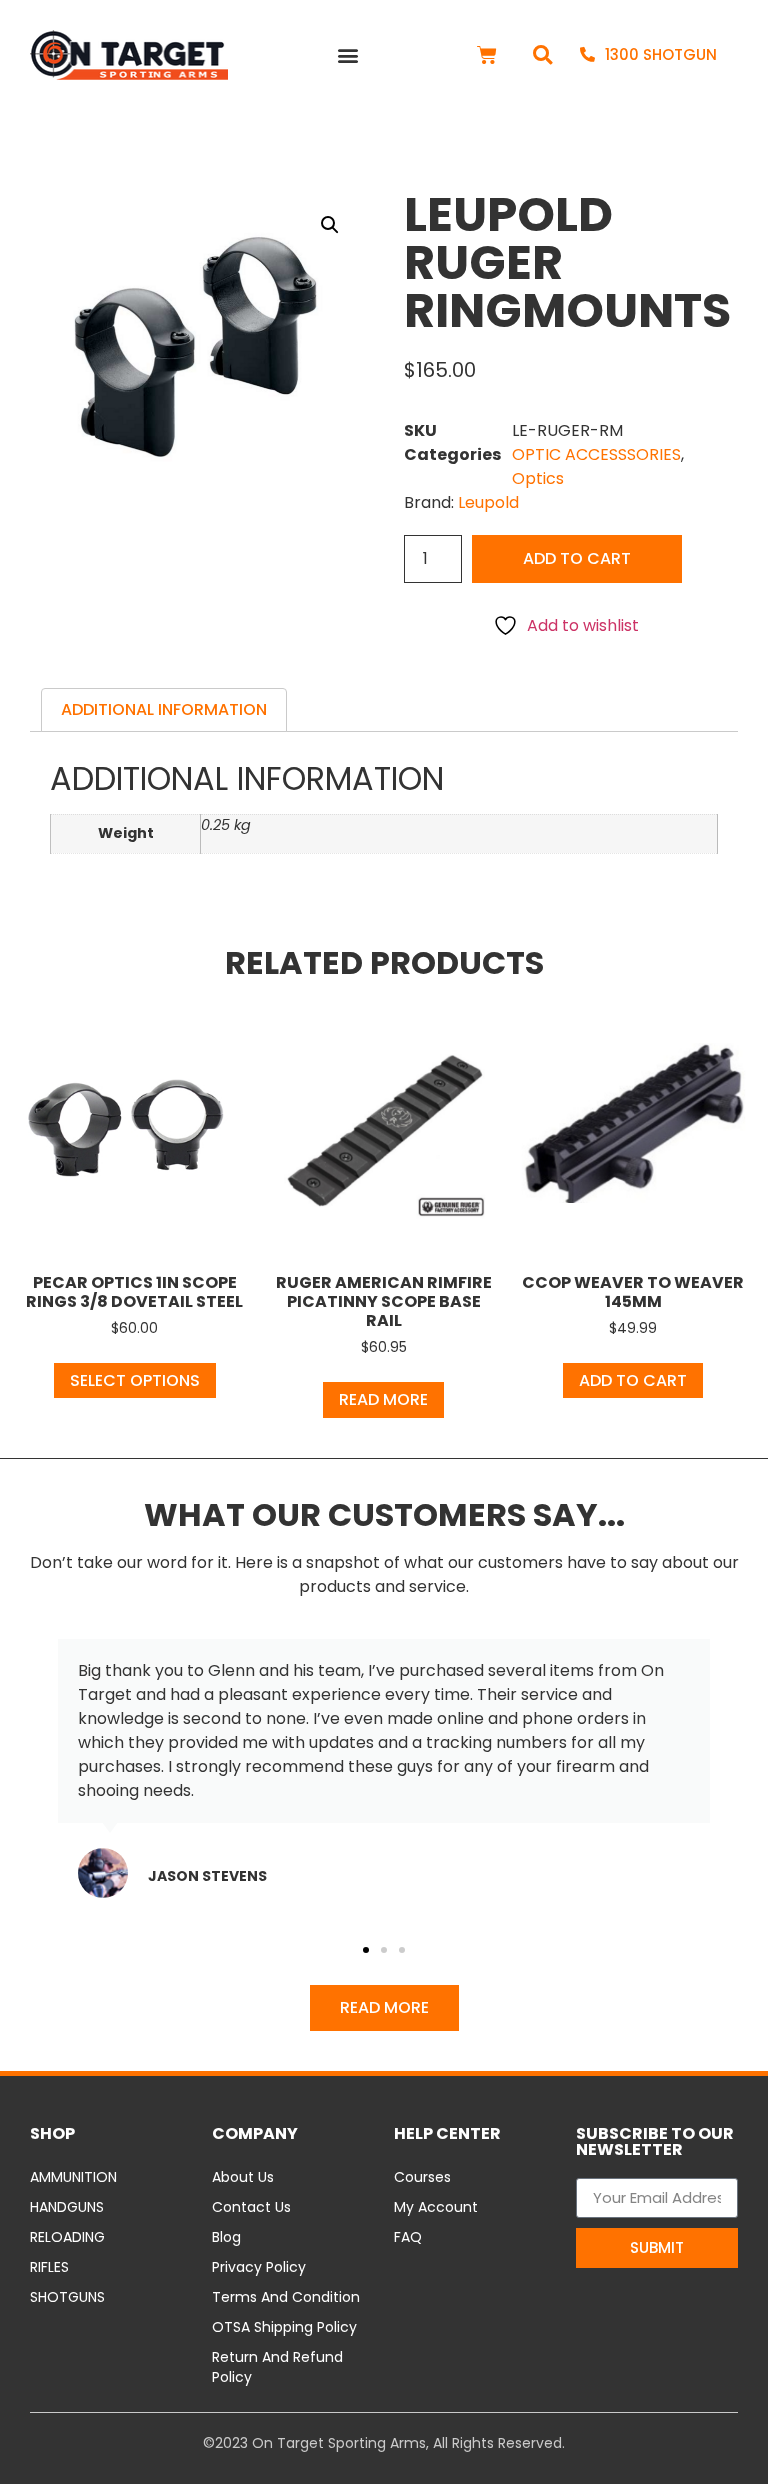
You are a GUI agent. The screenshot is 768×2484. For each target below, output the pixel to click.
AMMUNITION (73, 2177)
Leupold (488, 502)
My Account (436, 2207)
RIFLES (49, 2267)
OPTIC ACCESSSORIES (596, 454)
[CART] (487, 55)
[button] (348, 55)
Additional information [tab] (164, 709)
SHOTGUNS (67, 2297)
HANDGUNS (67, 2207)
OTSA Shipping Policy (284, 2327)
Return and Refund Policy (277, 2367)
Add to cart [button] (633, 1380)
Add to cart (577, 558)
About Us (243, 2177)
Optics (538, 478)
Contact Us (251, 2207)
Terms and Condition (286, 2297)
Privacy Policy (259, 2267)
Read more (383, 1399)
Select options (135, 1380)
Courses (422, 2177)
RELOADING (67, 2237)
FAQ (408, 2237)
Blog (226, 2237)
